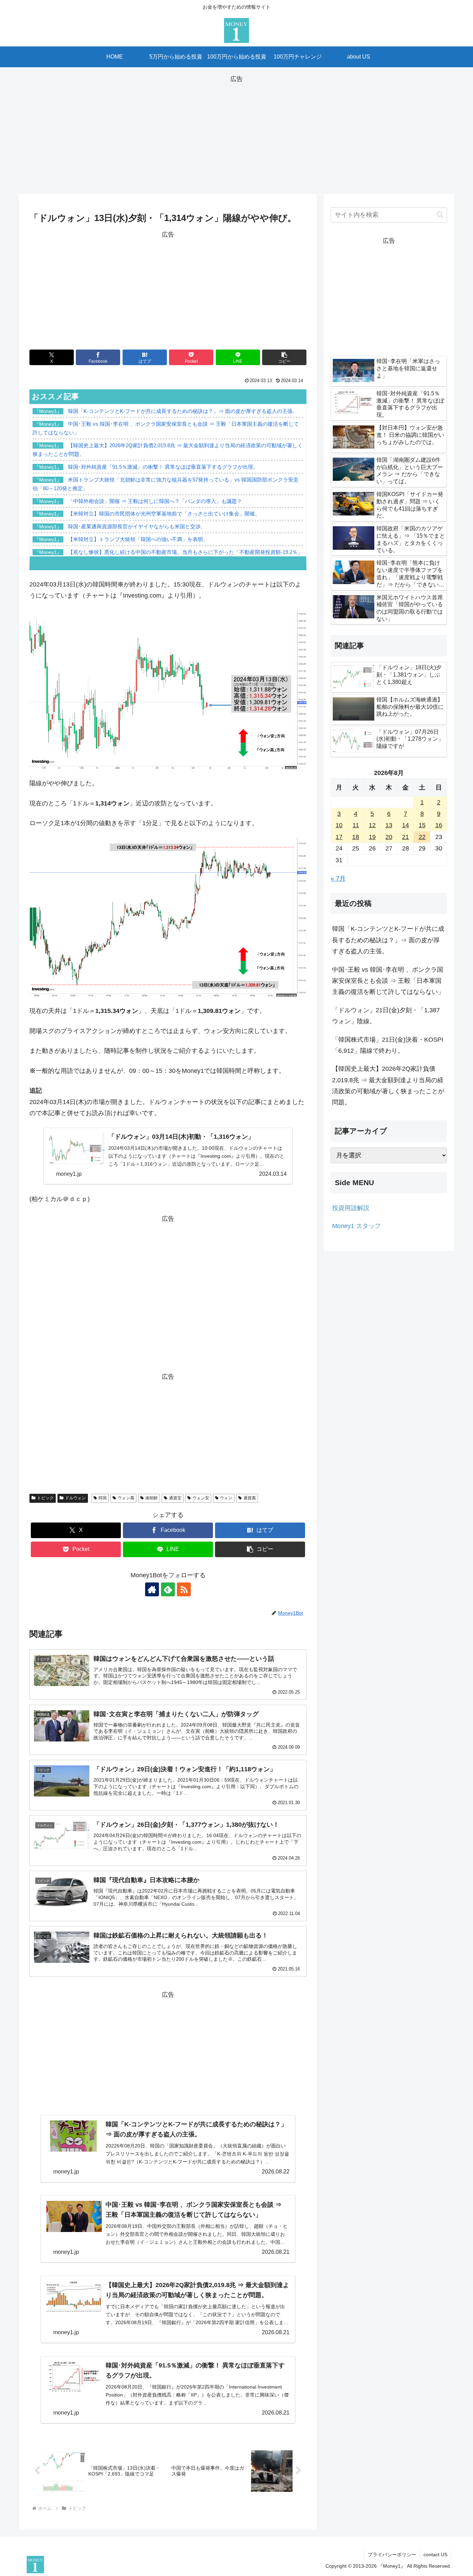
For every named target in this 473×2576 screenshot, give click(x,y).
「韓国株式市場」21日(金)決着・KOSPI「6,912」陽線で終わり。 (388, 1045)
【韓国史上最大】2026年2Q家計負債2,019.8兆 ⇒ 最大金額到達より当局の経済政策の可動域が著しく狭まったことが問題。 (388, 1086)
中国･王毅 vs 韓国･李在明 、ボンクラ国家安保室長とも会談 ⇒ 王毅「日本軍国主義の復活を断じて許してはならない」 (388, 981)
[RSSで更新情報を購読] (184, 1589)
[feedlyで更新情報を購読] (168, 1589)
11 (356, 825)
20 (389, 837)
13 (389, 825)
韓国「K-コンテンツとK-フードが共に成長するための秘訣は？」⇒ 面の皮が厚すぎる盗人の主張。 (388, 940)
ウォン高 (126, 1498)
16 (439, 825)
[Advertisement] (237, 133)
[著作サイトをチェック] (152, 1589)
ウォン (226, 1498)
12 (372, 825)
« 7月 (338, 879)
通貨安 (175, 1498)
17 (339, 837)
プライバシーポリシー (392, 2555)
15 (422, 825)
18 (356, 837)
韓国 (102, 1498)
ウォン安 (201, 1498)
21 (405, 837)
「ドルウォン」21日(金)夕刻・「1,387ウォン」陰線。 (386, 1016)
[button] (284, 357)
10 (339, 825)
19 (372, 837)
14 (405, 825)
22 (422, 837)
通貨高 (250, 1498)
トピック (45, 1498)
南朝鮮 (152, 1498)
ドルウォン (75, 1498)
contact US (435, 2555)
